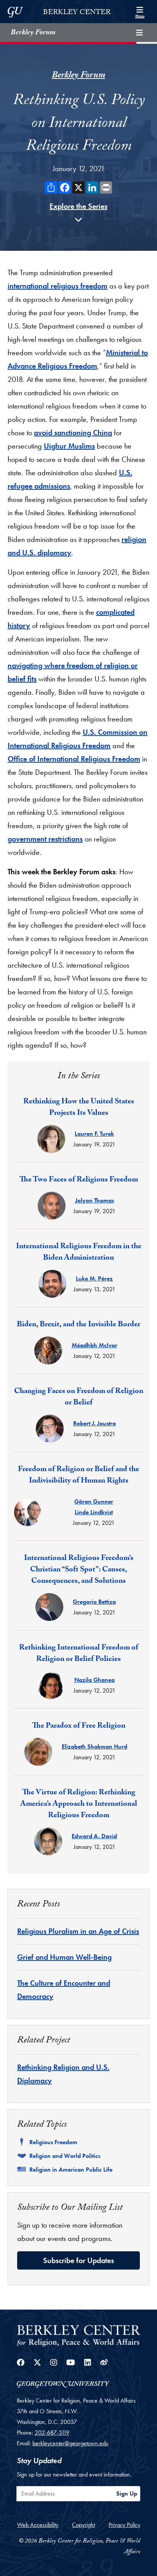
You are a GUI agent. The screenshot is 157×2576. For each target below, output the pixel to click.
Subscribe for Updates (78, 2260)
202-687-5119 (52, 2433)
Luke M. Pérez (94, 1278)
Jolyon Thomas (95, 1200)
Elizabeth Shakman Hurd (95, 1746)
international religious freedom (58, 286)
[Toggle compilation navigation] (139, 33)
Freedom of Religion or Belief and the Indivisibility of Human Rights (78, 1476)
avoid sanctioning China (73, 433)
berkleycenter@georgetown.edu (70, 2443)
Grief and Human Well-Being (64, 1957)
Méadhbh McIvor (95, 1345)
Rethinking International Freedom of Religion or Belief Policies (79, 1654)
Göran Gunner (94, 1501)
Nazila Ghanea (95, 1680)
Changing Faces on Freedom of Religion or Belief (79, 1398)
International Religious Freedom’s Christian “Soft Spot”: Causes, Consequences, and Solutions (79, 1570)
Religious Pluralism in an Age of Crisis (78, 1931)
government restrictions (45, 839)
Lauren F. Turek (94, 1134)
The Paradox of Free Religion (79, 1726)
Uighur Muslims (69, 446)
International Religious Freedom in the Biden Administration (79, 1253)
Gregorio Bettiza (94, 1602)
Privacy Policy (124, 2525)
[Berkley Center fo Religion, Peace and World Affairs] (78, 2335)
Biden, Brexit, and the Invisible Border (78, 1325)
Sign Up (127, 2493)
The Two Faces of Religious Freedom (79, 1180)
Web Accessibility (38, 2525)
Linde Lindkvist (94, 1512)
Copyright (83, 2525)
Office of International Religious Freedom (74, 759)
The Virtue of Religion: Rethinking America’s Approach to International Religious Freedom (79, 1805)
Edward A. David (94, 1836)
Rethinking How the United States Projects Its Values (79, 1108)
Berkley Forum (33, 33)
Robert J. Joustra (95, 1423)
